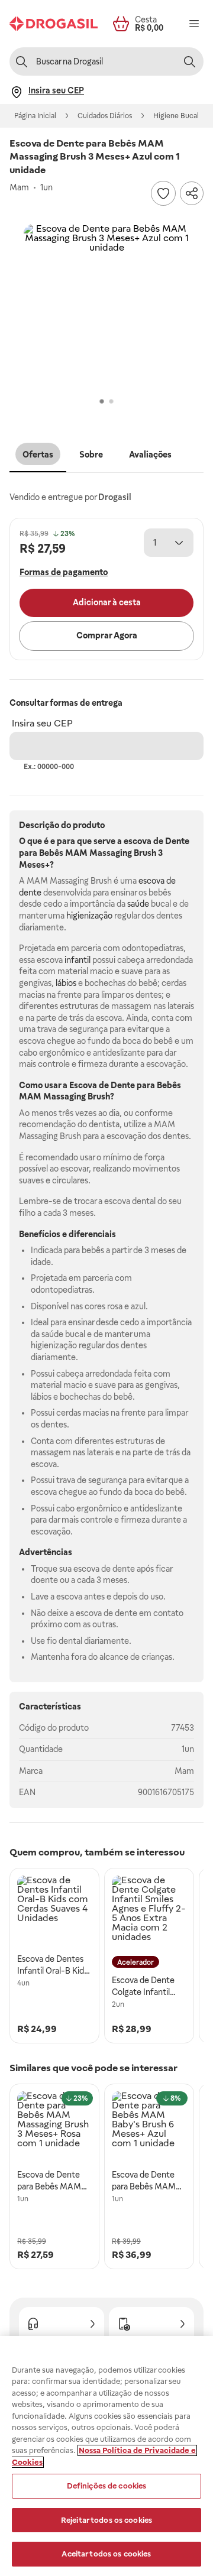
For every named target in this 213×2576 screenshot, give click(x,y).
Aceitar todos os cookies (106, 2554)
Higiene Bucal (176, 116)
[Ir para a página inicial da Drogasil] (54, 24)
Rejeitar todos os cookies (106, 2520)
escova (138, 841)
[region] (106, 2456)
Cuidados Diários (105, 116)
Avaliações (150, 455)
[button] (106, 307)
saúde (138, 904)
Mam (184, 1771)
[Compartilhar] (192, 193)
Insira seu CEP (42, 723)
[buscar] (189, 61)
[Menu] (194, 24)
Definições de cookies (107, 2486)
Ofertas (38, 455)
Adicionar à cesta (107, 602)
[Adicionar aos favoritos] (163, 193)
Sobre (91, 455)
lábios (66, 983)
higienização (89, 916)
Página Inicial (35, 116)
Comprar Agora (107, 635)
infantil (78, 960)
